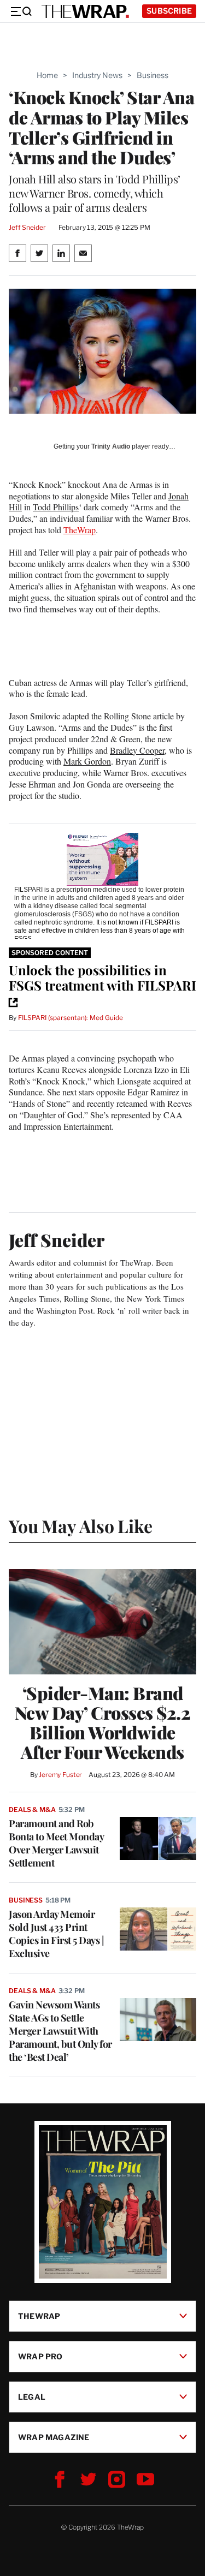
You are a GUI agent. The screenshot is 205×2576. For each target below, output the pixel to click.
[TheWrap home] (85, 11)
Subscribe (169, 11)
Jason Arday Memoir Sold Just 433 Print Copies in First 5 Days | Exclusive (56, 1934)
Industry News (97, 75)
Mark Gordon (87, 761)
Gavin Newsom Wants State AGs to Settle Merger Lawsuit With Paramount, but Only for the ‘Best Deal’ (60, 2031)
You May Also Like (81, 1526)
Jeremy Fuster (60, 1775)
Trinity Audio (111, 446)
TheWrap (80, 530)
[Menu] (21, 11)
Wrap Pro (40, 2356)
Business (153, 75)
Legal (32, 2397)
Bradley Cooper (137, 750)
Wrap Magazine (54, 2437)
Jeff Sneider (27, 227)
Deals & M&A (32, 1809)
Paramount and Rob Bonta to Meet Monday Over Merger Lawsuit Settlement (56, 1843)
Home (47, 75)
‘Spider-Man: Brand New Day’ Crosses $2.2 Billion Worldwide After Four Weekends (103, 1722)
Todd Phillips (56, 507)
